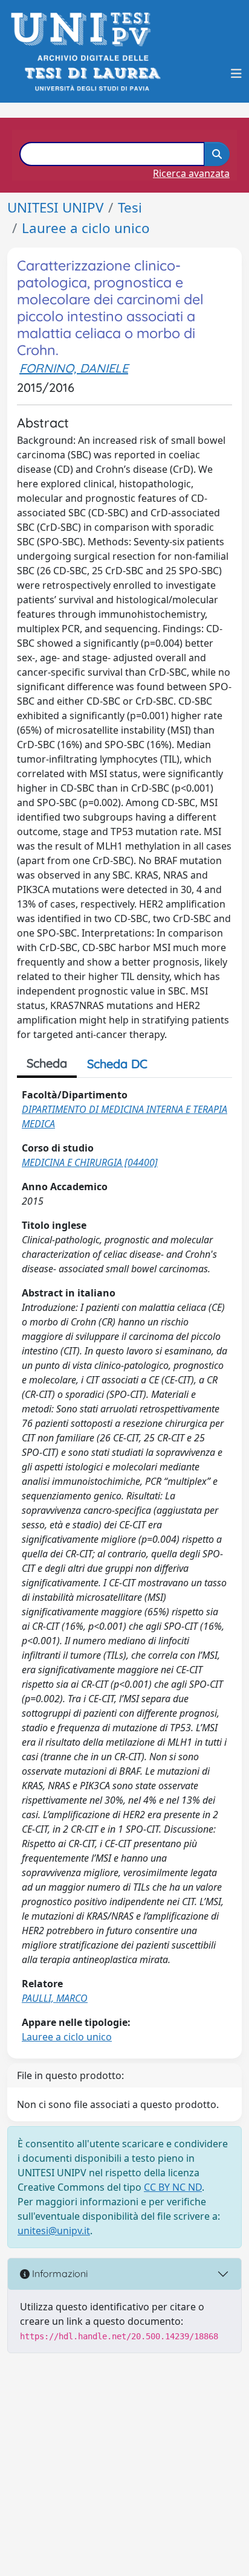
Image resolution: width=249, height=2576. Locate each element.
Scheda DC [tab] (117, 1064)
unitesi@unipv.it (54, 2231)
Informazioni (59, 2273)
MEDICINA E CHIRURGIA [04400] (90, 1162)
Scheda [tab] (47, 1063)
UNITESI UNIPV (55, 207)
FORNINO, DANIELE (74, 368)
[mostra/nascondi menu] (236, 74)
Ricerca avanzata (191, 173)
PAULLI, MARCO (55, 1998)
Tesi (130, 207)
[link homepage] (84, 29)
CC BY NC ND (173, 2187)
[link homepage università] (92, 73)
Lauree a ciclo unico (86, 228)
